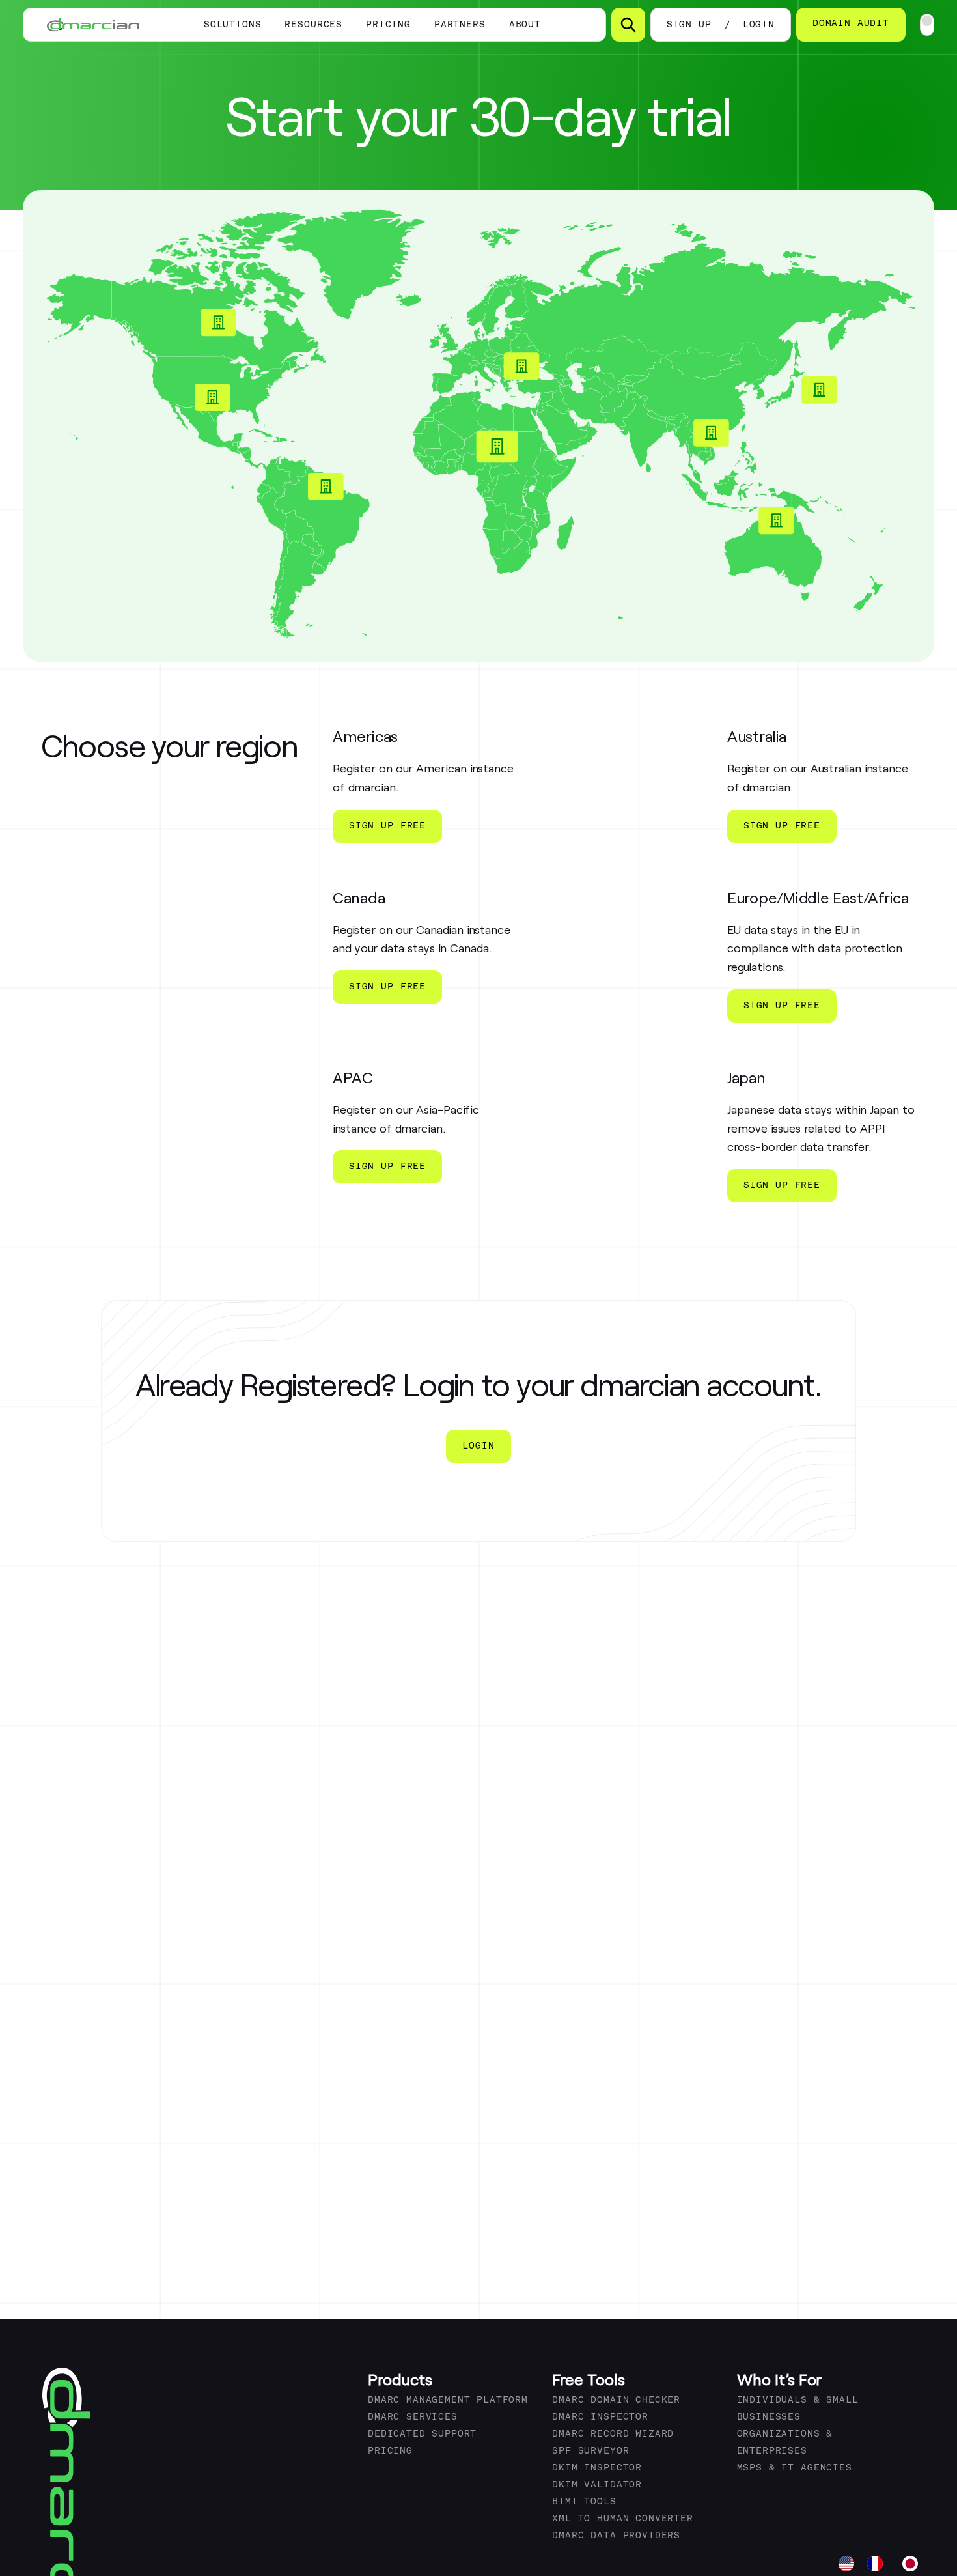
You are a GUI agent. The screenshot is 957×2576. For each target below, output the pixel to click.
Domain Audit (851, 24)
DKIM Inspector (597, 2468)
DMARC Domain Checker (616, 2400)
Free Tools (589, 2379)
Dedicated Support (422, 2434)
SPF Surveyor (590, 2451)
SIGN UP (689, 25)
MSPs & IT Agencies (795, 2468)
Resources (313, 25)
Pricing (388, 25)
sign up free (387, 826)
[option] (878, 2564)
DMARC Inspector (600, 2417)
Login (478, 1446)
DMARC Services (413, 2417)
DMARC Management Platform (448, 2400)
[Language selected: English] (885, 2564)
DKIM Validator (597, 2485)
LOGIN (759, 25)
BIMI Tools (584, 2502)
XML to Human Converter (622, 2519)
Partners (460, 25)
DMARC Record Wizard (613, 2434)
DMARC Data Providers (616, 2536)
